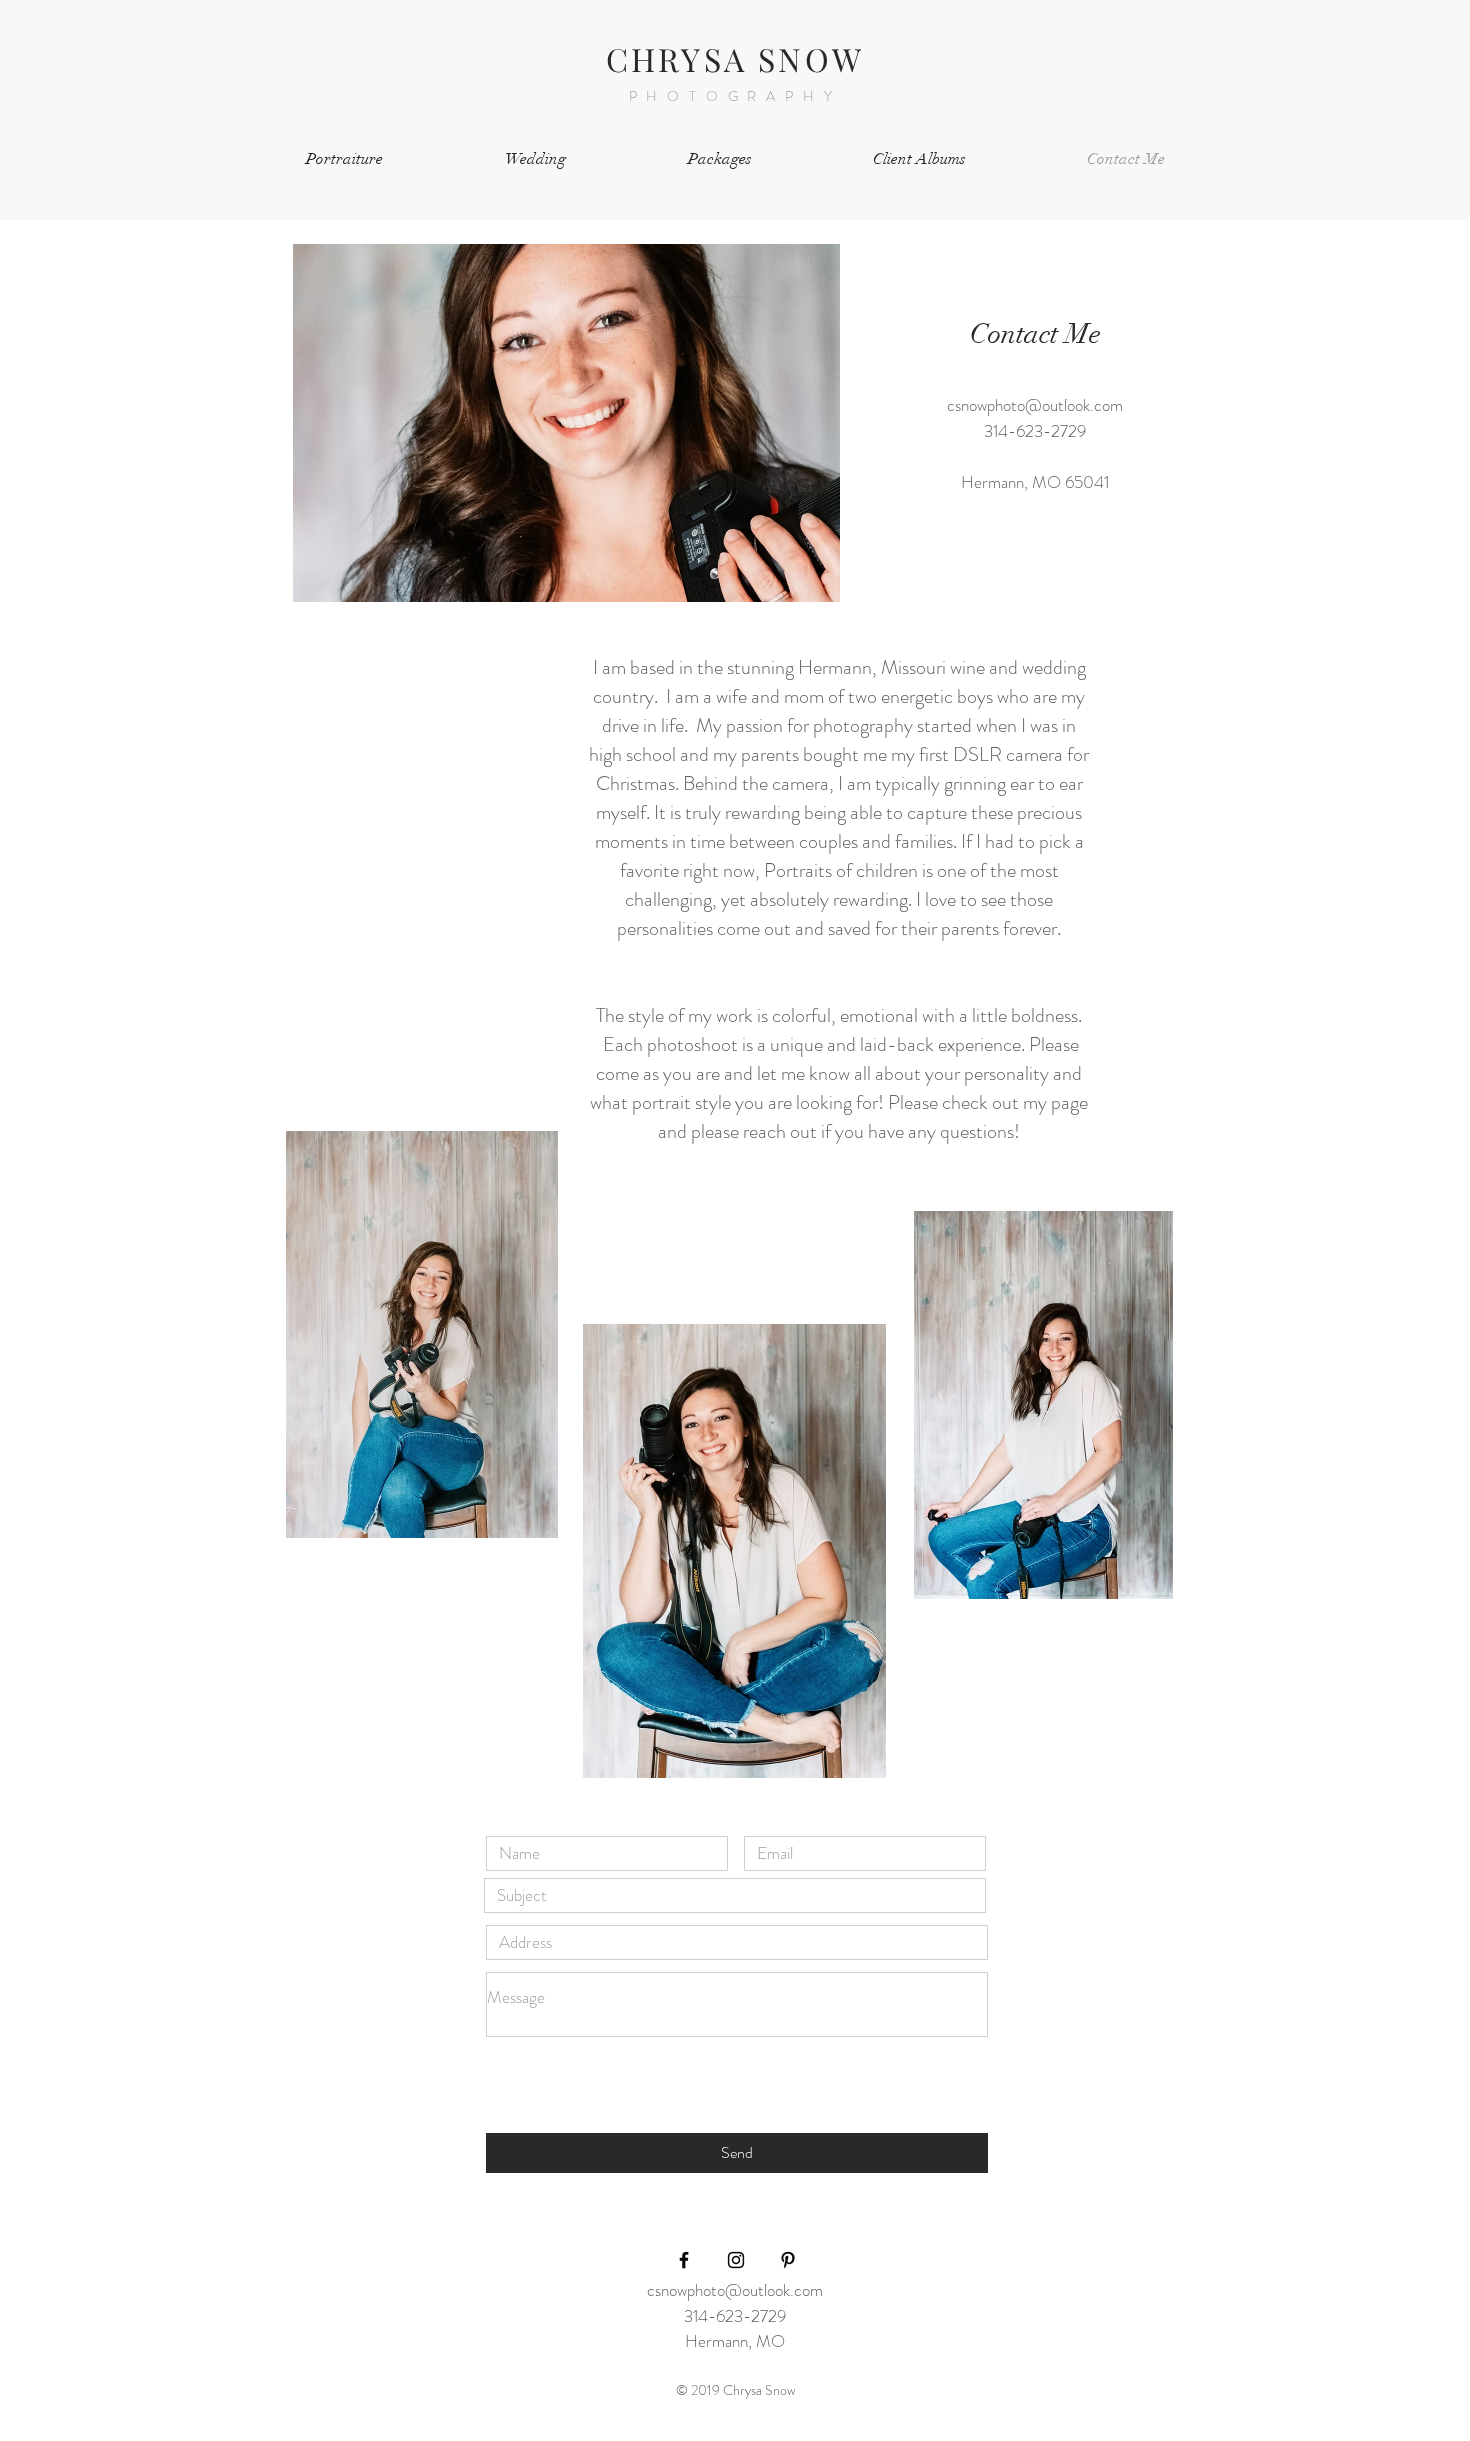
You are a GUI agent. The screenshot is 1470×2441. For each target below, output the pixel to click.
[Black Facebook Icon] (684, 2260)
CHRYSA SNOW (735, 58)
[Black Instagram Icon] (736, 2260)
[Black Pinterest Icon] (788, 2260)
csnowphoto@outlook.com (1035, 405)
